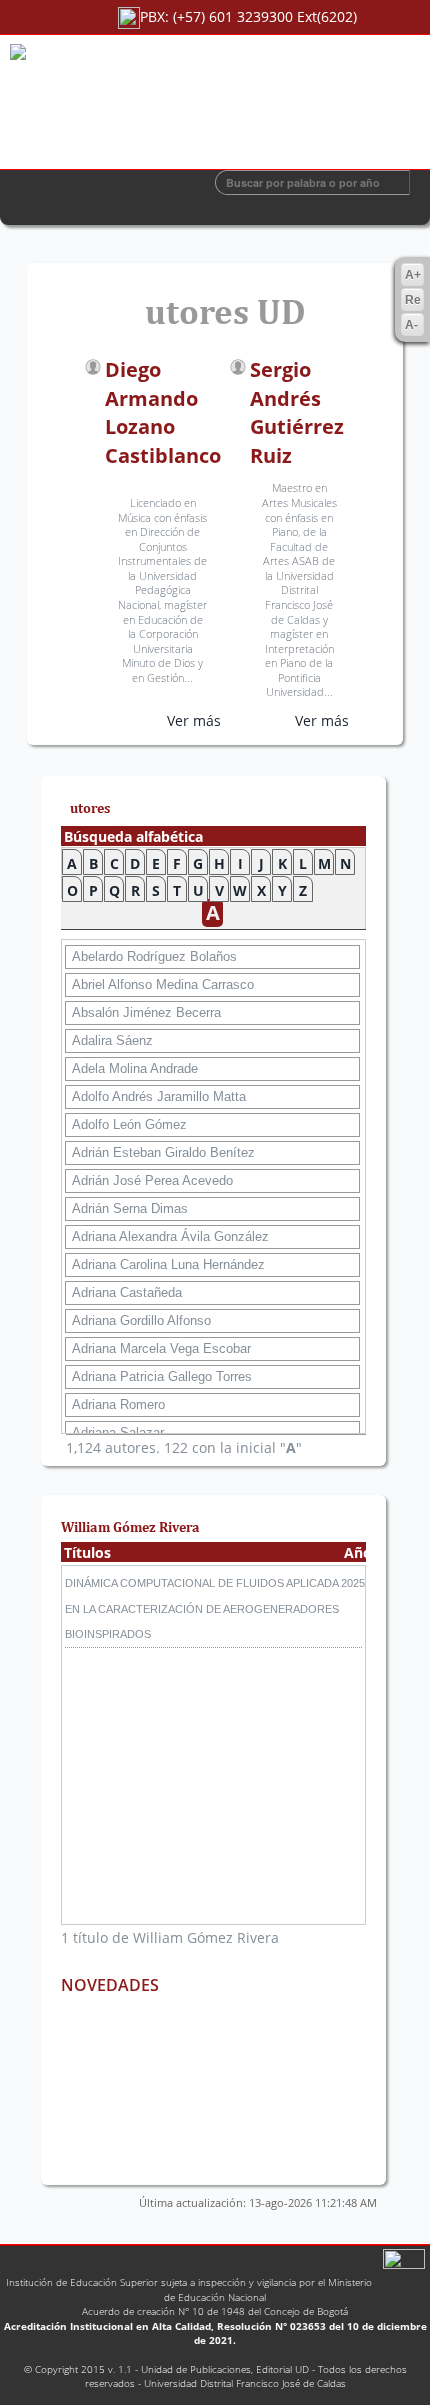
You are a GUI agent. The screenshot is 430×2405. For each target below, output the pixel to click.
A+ (413, 275)
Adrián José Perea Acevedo (152, 1180)
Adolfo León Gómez (129, 1124)
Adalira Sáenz (112, 1040)
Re (413, 300)
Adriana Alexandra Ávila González (170, 1236)
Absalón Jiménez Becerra (146, 1012)
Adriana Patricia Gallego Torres (162, 1376)
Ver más (194, 720)
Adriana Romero (118, 1404)
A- (411, 325)
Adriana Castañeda (127, 1292)
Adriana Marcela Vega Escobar (161, 1348)
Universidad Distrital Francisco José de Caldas (245, 2383)
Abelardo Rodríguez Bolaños (154, 956)
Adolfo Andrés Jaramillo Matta (159, 1096)
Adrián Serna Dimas (130, 1208)
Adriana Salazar (118, 1432)
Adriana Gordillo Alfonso (141, 1320)
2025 (353, 1583)
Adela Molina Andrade (135, 1068)
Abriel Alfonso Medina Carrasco (163, 984)
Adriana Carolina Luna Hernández (168, 1264)
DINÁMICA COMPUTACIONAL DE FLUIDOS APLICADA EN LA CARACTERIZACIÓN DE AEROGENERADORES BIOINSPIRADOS (202, 1608)
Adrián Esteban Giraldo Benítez (163, 1152)
